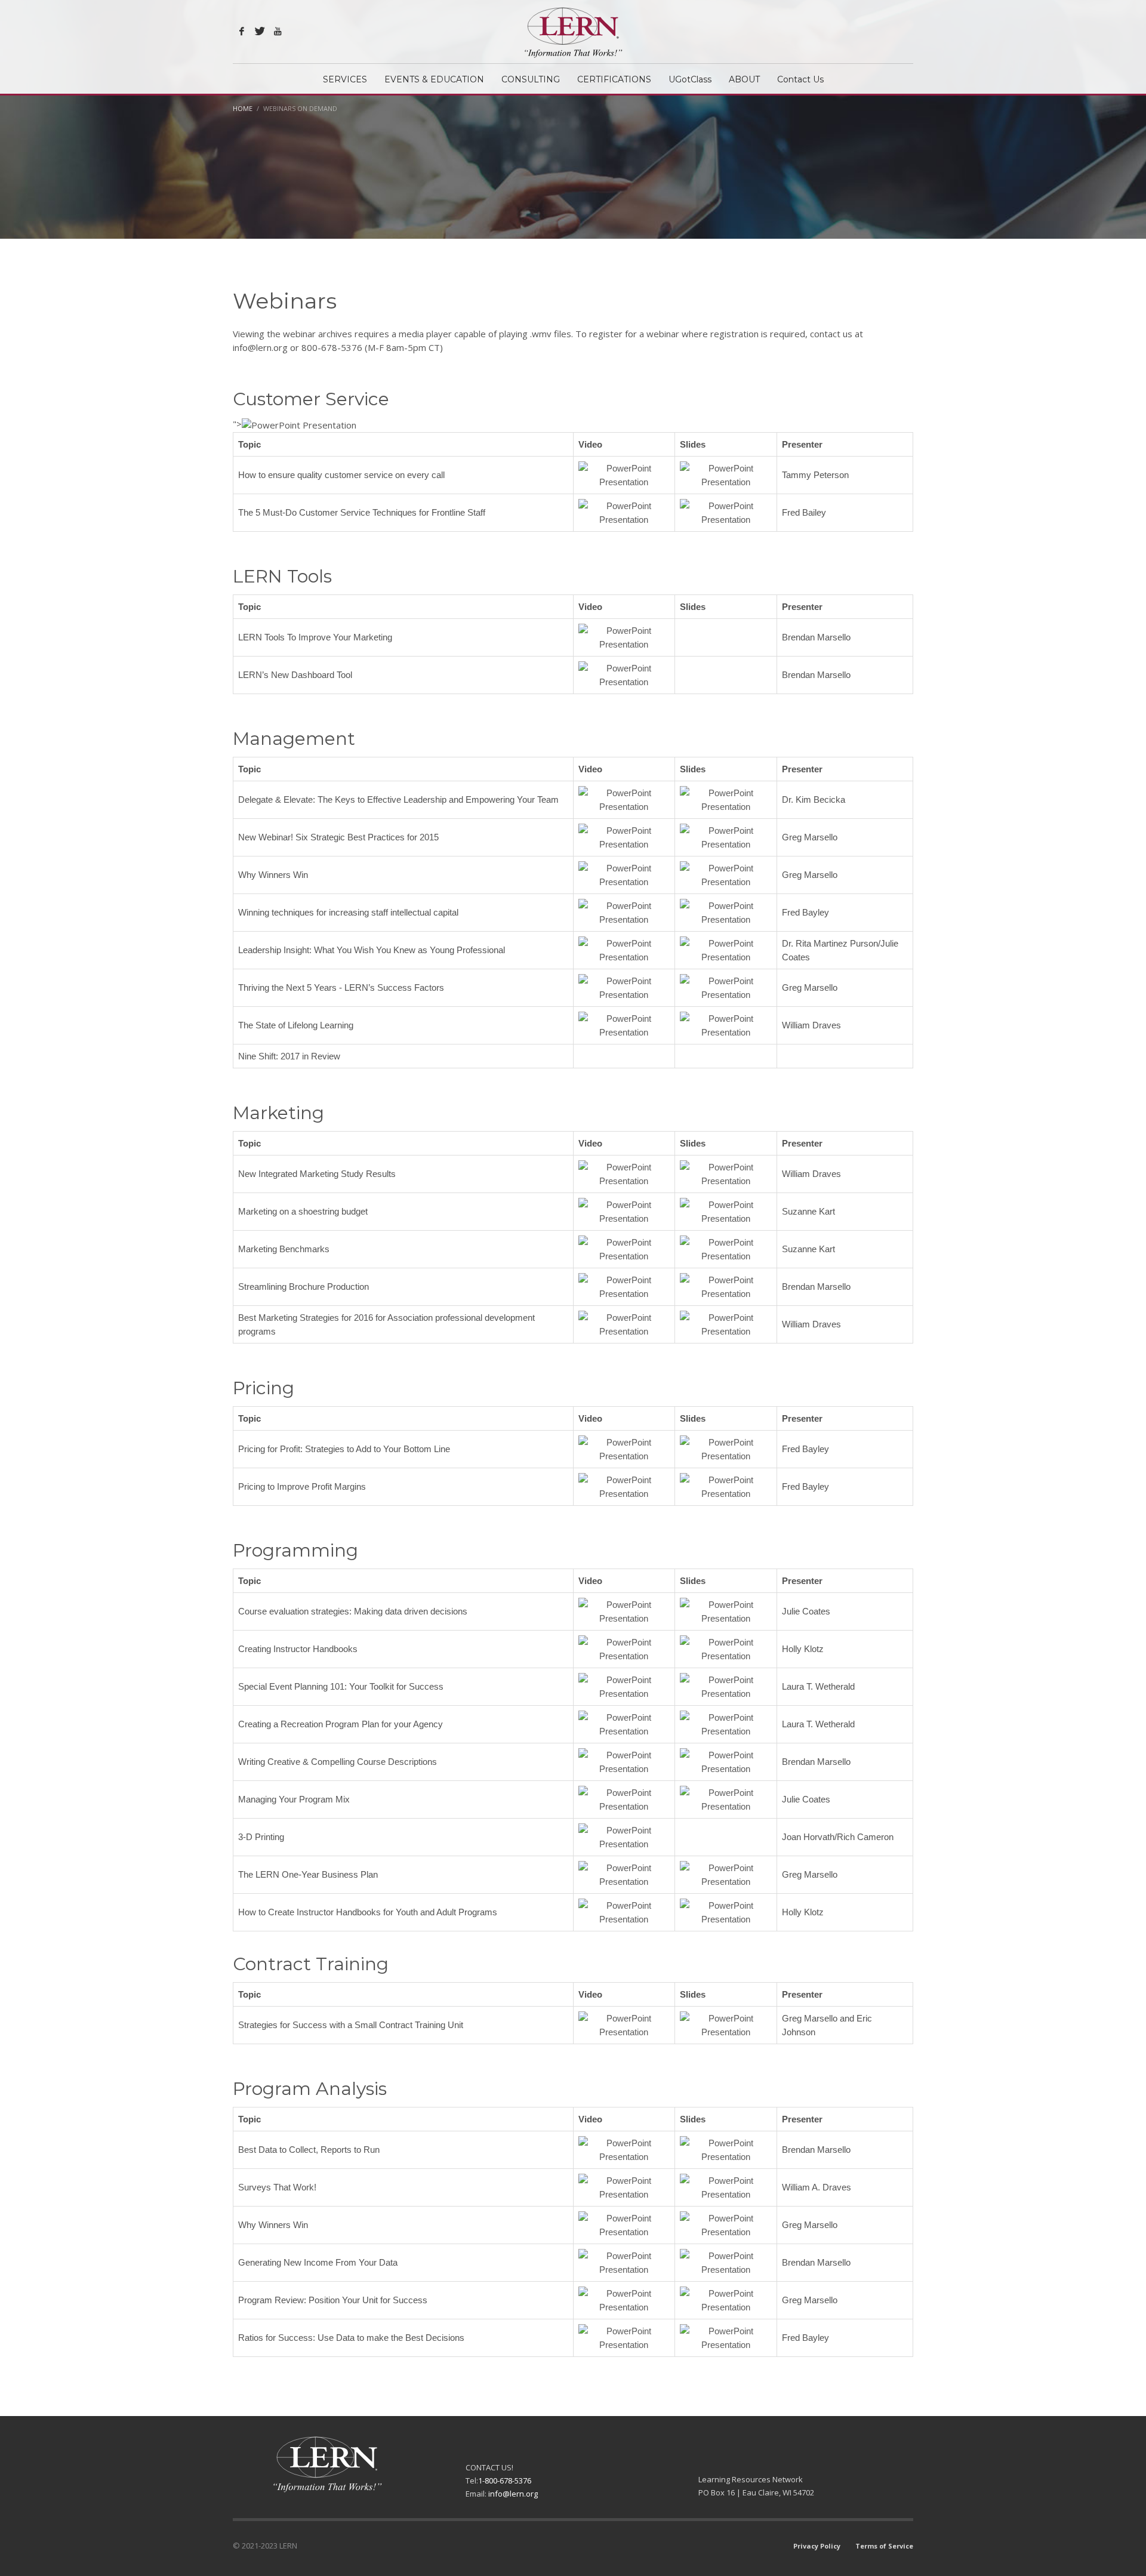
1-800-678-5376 (505, 2481)
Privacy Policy (817, 2546)
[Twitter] (260, 31)
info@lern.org (513, 2494)
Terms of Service (884, 2546)
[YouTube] (278, 31)
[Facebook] (242, 31)
